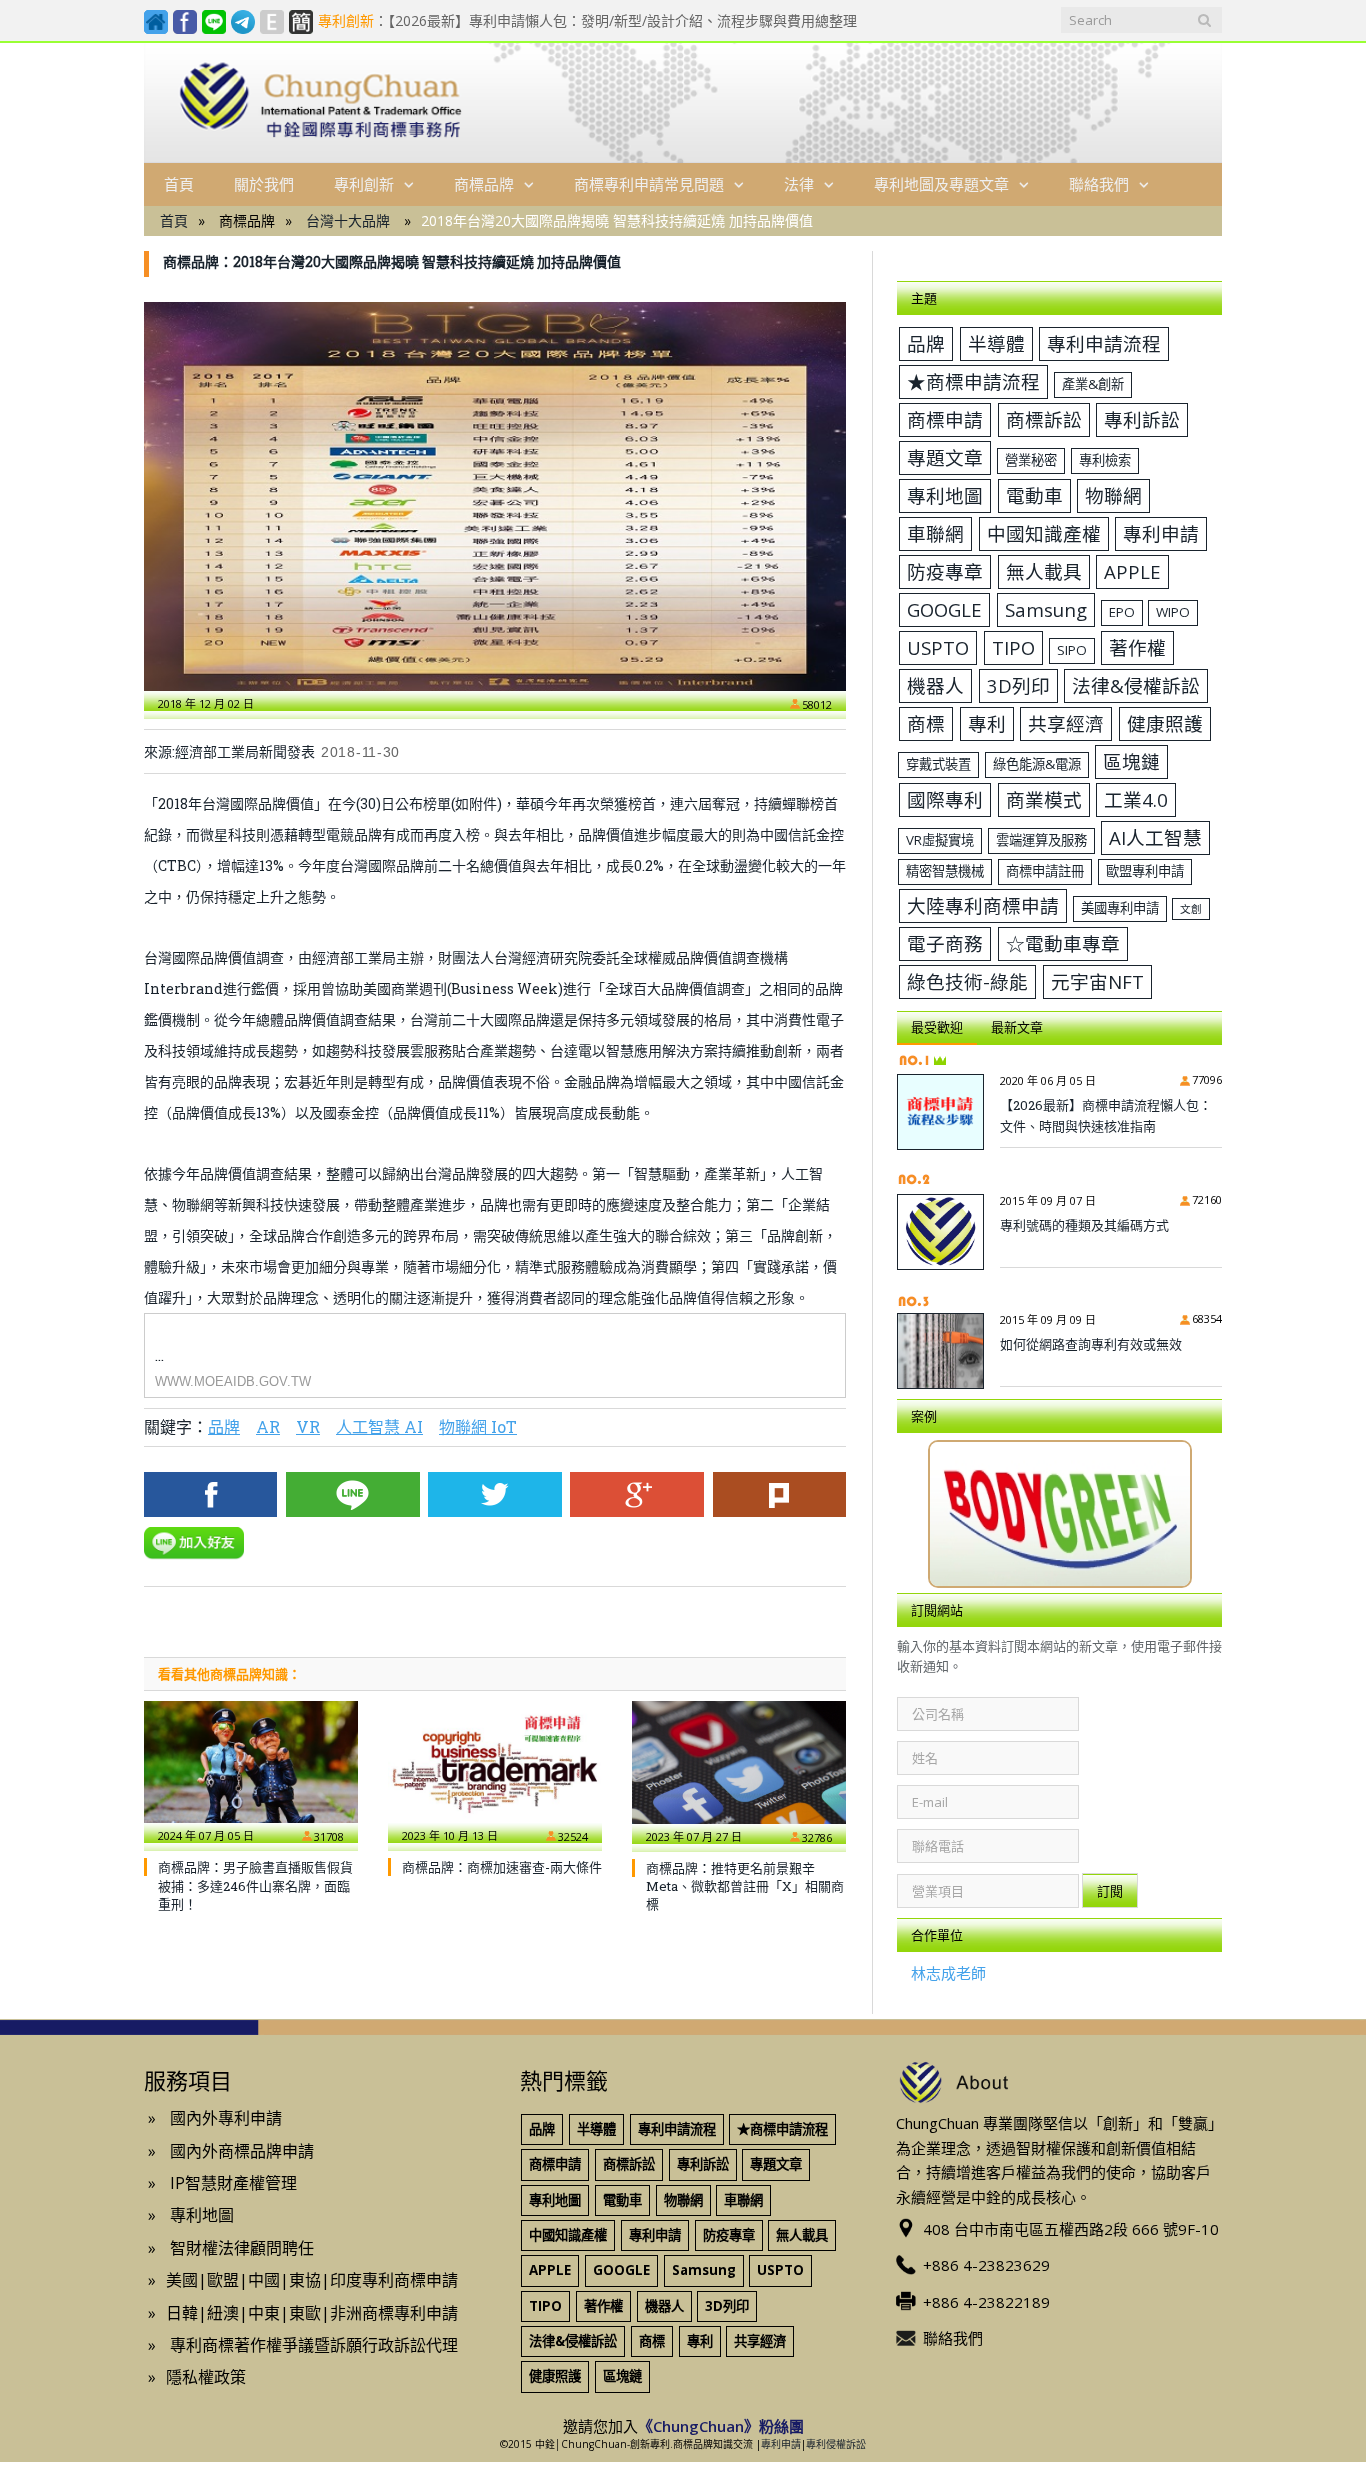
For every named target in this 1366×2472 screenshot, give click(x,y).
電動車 (1034, 495)
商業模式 (1044, 799)
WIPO (1173, 612)
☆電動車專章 (1063, 943)
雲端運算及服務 (1041, 840)
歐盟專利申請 (1145, 871)
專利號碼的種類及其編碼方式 (1084, 1225)
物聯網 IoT (478, 1426)
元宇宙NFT (1097, 981)
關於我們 (264, 184)
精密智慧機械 (945, 871)
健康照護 (1165, 723)
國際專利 (945, 799)
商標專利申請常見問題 (649, 184)
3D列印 (1018, 685)
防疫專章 (945, 571)
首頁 (179, 184)
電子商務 (945, 943)
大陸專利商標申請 (983, 905)
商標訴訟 (1044, 419)
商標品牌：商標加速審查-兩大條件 (502, 1867)
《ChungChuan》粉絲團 (721, 2426)
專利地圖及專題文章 (941, 184)
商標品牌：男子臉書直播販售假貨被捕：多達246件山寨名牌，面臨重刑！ (255, 1885)
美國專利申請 (1120, 908)
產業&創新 (1093, 384)
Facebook (210, 1494)
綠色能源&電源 (1037, 764)
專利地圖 (945, 495)
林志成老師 (948, 1973)
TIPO (1013, 647)
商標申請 (945, 419)
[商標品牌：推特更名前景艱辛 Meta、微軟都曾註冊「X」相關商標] (739, 1772)
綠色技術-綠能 (967, 981)
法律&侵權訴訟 (1136, 685)
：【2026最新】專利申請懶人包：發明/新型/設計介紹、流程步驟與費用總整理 (587, 21)
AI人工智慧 (1155, 837)
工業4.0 (1136, 799)
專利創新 (364, 184)
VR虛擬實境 (940, 840)
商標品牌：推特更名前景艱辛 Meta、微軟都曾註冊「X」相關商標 (745, 1886)
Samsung (1046, 609)
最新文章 (1017, 1027)
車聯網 (935, 533)
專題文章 (945, 457)
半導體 (996, 343)
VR (308, 1426)
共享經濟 (1066, 723)
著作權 (1137, 647)
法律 (799, 184)
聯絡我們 (1099, 184)
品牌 (224, 1426)
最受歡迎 (937, 1027)
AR (268, 1426)
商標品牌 (484, 184)
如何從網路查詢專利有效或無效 (1091, 1344)
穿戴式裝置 (938, 764)
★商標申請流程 (973, 381)
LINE (352, 1494)
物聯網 (1113, 495)
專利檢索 (1105, 460)
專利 (987, 723)
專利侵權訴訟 (836, 2444)
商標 (926, 723)
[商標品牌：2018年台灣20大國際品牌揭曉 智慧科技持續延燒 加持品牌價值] (495, 496)
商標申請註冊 (1045, 871)
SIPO (1072, 650)
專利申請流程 (1104, 343)
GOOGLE (944, 609)
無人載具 (1044, 571)
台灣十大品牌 (348, 220)
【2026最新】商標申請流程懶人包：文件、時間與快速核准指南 (1106, 1115)
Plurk (779, 1494)
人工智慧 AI (379, 1426)
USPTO (938, 647)
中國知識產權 (1044, 533)
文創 (1191, 909)
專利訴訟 (1142, 419)
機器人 (935, 685)
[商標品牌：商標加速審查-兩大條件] (495, 1772)
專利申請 (1161, 533)
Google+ (636, 1494)
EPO (1122, 612)
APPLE (1132, 571)
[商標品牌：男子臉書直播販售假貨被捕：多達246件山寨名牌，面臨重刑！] (251, 1772)
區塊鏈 (1131, 761)
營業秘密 (1031, 460)
